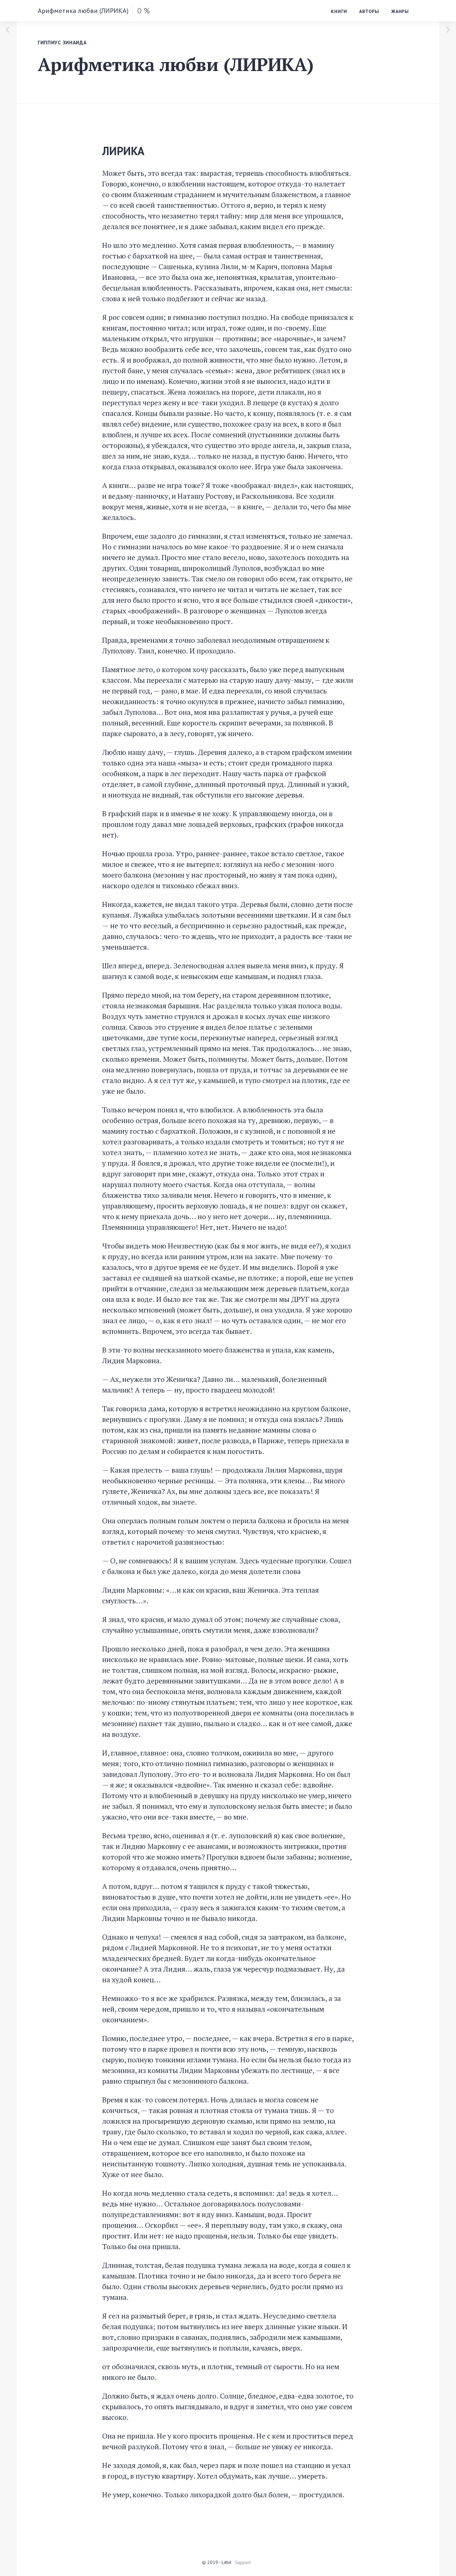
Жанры (400, 11)
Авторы (369, 11)
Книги (339, 11)
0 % (144, 11)
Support (243, 2562)
